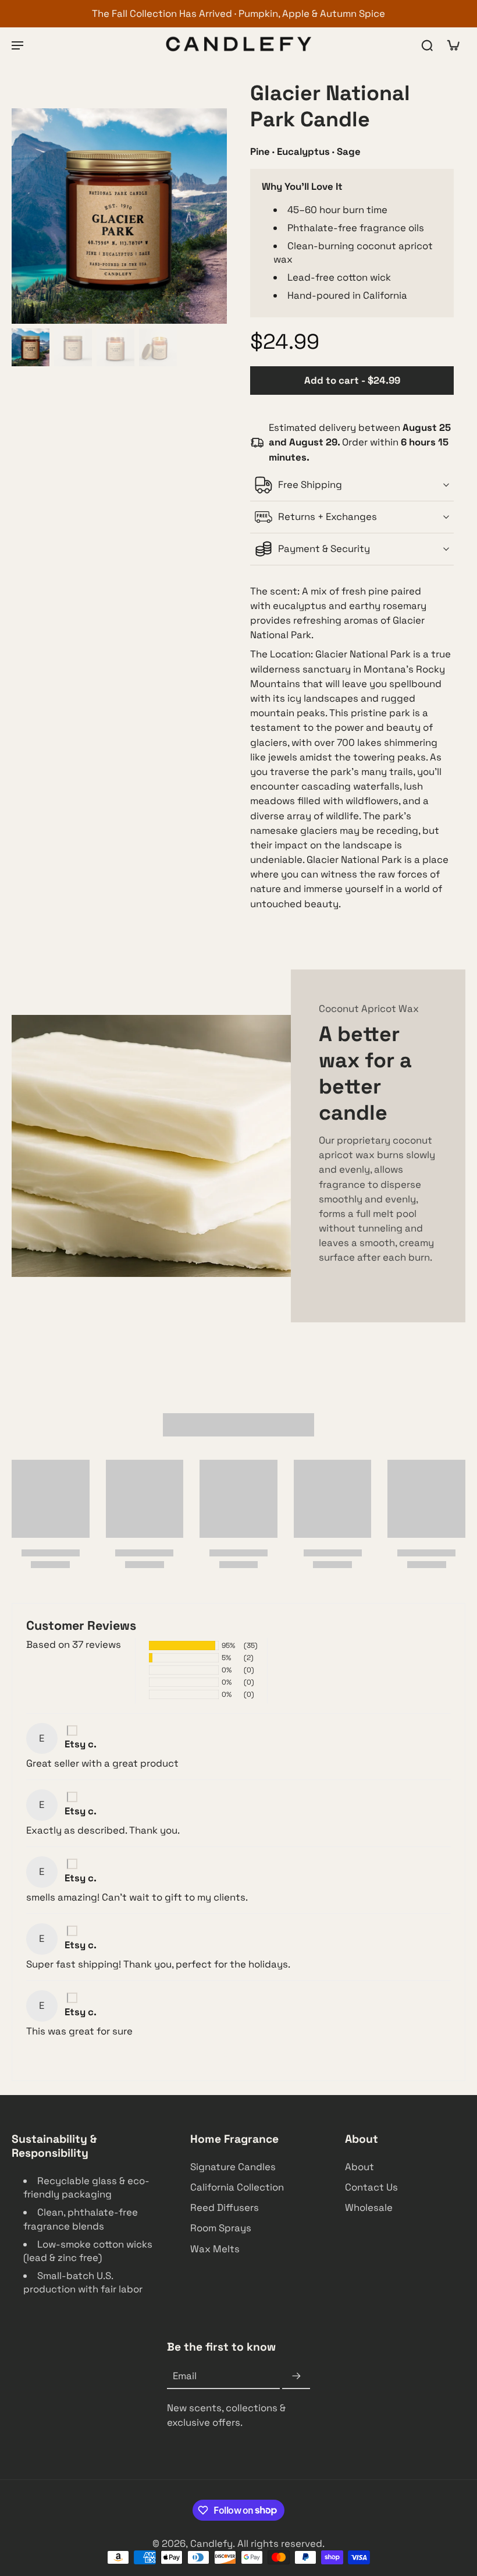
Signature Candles (233, 2167)
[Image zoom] (119, 216)
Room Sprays (221, 2228)
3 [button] (239, 2057)
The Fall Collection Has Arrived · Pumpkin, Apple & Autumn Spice (238, 13)
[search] (427, 45)
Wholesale (369, 2208)
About (359, 2167)
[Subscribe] (296, 2377)
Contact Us (371, 2188)
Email (185, 2376)
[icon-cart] (453, 45)
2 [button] (224, 2057)
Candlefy (211, 2543)
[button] (352, 381)
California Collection (237, 2188)
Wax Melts (215, 2249)
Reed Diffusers (225, 2208)
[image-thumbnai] (31, 347)
